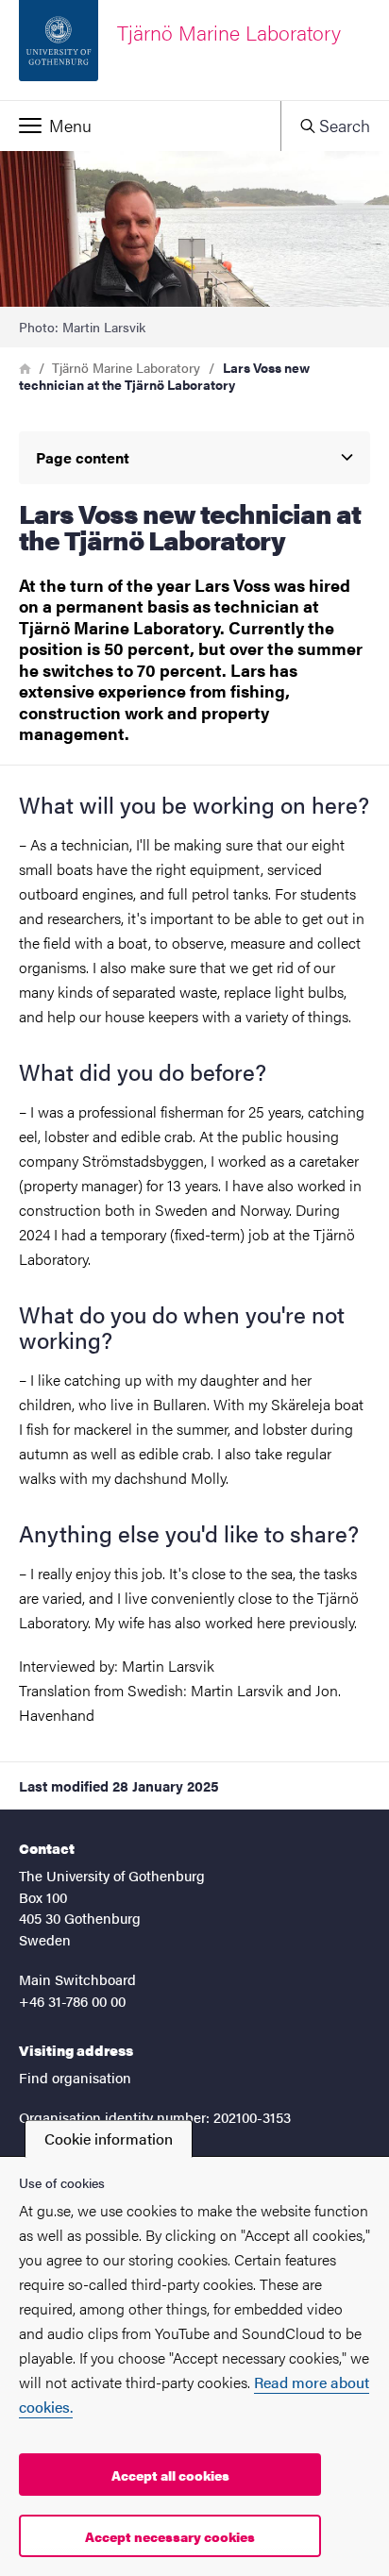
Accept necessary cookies (170, 2536)
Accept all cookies (170, 2475)
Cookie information (109, 2138)
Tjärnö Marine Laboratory (126, 367)
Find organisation (75, 2077)
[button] (140, 126)
